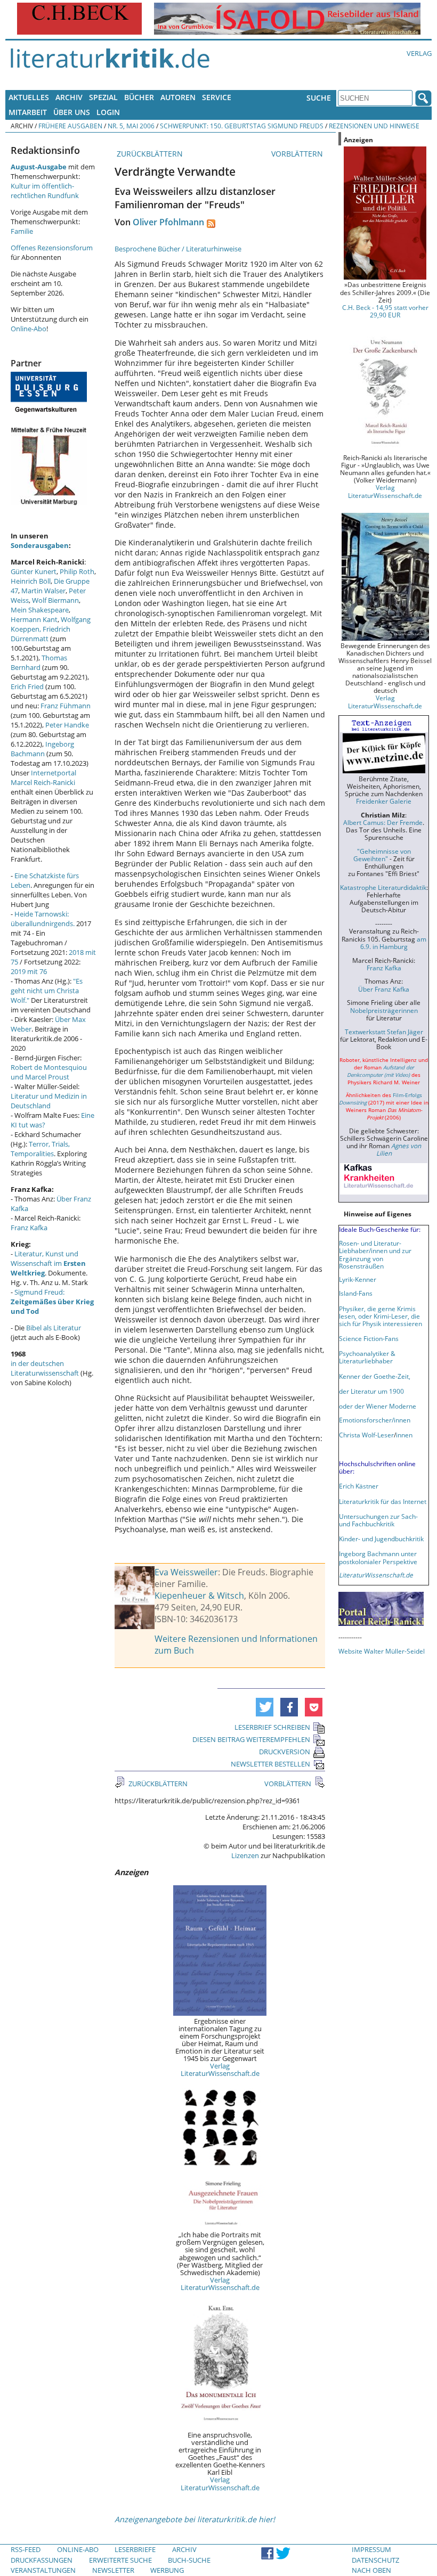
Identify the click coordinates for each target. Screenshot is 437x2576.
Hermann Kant (34, 619)
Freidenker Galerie (384, 801)
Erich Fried (27, 686)
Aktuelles (29, 97)
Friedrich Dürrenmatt (41, 634)
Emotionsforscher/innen (375, 1420)
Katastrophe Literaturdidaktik (383, 887)
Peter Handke (67, 725)
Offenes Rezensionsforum (52, 248)
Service (217, 97)
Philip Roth (77, 571)
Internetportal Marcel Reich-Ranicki (43, 778)
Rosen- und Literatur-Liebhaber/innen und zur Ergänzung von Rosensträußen (375, 1254)
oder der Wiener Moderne (378, 1406)
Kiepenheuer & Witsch (199, 1596)
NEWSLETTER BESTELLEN (270, 1764)
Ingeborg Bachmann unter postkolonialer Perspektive (378, 1557)
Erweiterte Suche (120, 2560)
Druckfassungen (42, 2560)
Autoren (178, 97)
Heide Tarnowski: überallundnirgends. (43, 919)
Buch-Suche (189, 2560)
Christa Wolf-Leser (366, 1435)
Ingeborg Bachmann (42, 749)
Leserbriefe (135, 2549)
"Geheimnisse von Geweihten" (382, 855)
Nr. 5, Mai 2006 (131, 126)
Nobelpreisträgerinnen (384, 1010)
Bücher (139, 97)
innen (404, 1435)
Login (108, 112)
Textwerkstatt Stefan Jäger (384, 1032)
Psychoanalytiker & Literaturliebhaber (367, 1357)
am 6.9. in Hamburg (393, 943)
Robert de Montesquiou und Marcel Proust (49, 1072)
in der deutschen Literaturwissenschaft (45, 1368)
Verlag (419, 53)
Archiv (69, 97)
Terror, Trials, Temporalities (40, 1149)
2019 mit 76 (29, 971)
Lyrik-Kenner (358, 1279)
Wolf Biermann (55, 600)
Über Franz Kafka (384, 989)
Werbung (167, 2570)
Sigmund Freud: (52, 1302)
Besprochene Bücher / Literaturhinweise (178, 249)
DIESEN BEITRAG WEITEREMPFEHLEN (251, 1739)
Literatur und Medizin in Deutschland (49, 1101)
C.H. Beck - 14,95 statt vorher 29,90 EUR (385, 311)
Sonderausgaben (40, 545)
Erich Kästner (359, 1486)
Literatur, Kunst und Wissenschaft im (48, 1263)
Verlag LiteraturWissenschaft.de (220, 2070)
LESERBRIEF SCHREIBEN (272, 1727)
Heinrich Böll (31, 581)
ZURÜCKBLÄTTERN (149, 154)
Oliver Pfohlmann (168, 222)
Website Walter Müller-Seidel (382, 1651)
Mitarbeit (28, 112)
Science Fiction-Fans (369, 1338)
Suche (319, 98)
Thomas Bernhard (39, 663)
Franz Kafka (29, 1228)
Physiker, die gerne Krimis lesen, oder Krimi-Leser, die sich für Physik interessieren (381, 1316)
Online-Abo (29, 329)
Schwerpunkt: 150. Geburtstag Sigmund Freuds (242, 126)
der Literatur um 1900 (371, 1391)
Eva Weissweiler (186, 1572)
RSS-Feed (26, 2549)
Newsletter (113, 2570)
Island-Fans (356, 1293)
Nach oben (371, 2570)
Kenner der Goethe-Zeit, (375, 1376)
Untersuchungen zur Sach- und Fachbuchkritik (378, 1520)
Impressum (371, 2549)
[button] (265, 1707)
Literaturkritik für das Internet (383, 1501)
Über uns (72, 112)
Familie (22, 231)
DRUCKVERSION (285, 1752)
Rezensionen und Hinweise (374, 126)
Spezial (103, 97)
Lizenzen (245, 1855)
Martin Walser (43, 591)
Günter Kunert (34, 571)
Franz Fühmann (66, 706)
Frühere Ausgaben (70, 126)
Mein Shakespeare (40, 610)
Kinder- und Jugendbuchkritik (381, 1539)
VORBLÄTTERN (298, 154)
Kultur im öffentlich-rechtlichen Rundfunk (45, 191)
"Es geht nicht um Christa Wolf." (47, 991)
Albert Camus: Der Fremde (383, 822)
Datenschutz (375, 2560)
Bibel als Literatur (54, 1328)
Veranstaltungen (43, 2570)
